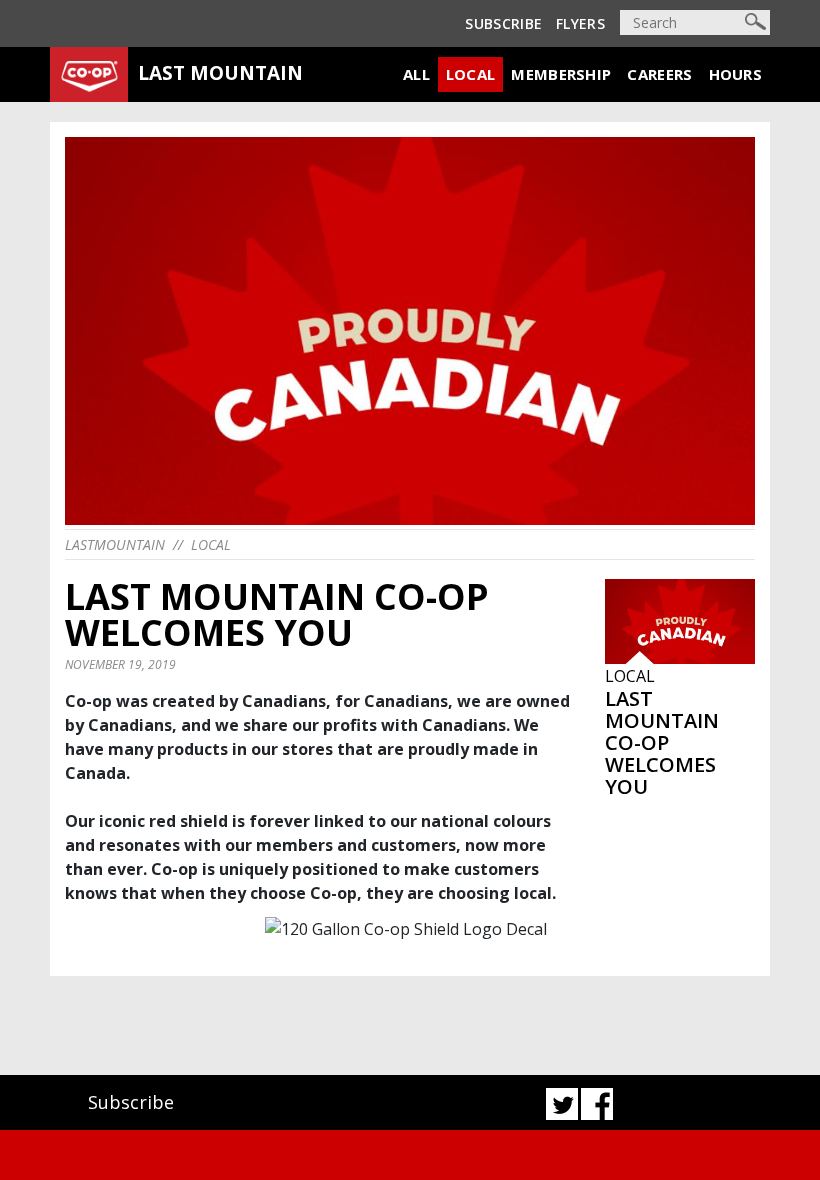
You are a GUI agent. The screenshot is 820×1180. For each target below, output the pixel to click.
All (416, 74)
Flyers (580, 23)
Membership (561, 74)
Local (471, 74)
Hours (736, 74)
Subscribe (503, 23)
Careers (659, 74)
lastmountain (115, 544)
